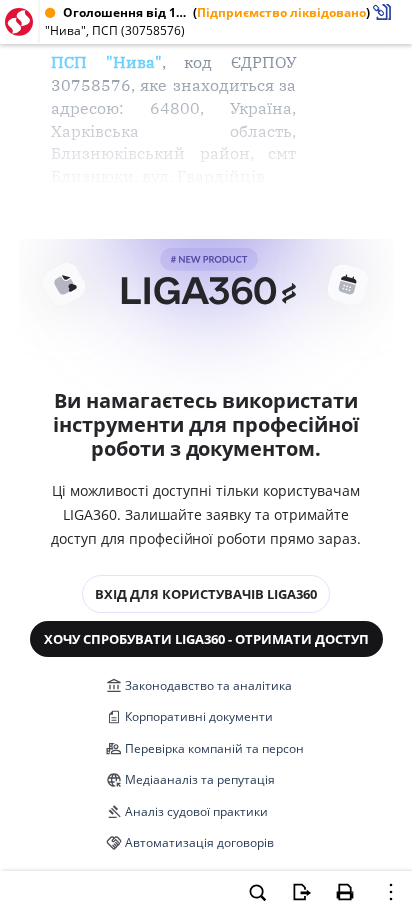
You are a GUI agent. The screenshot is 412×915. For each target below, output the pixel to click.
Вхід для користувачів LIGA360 (206, 594)
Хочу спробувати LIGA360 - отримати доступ (206, 639)
